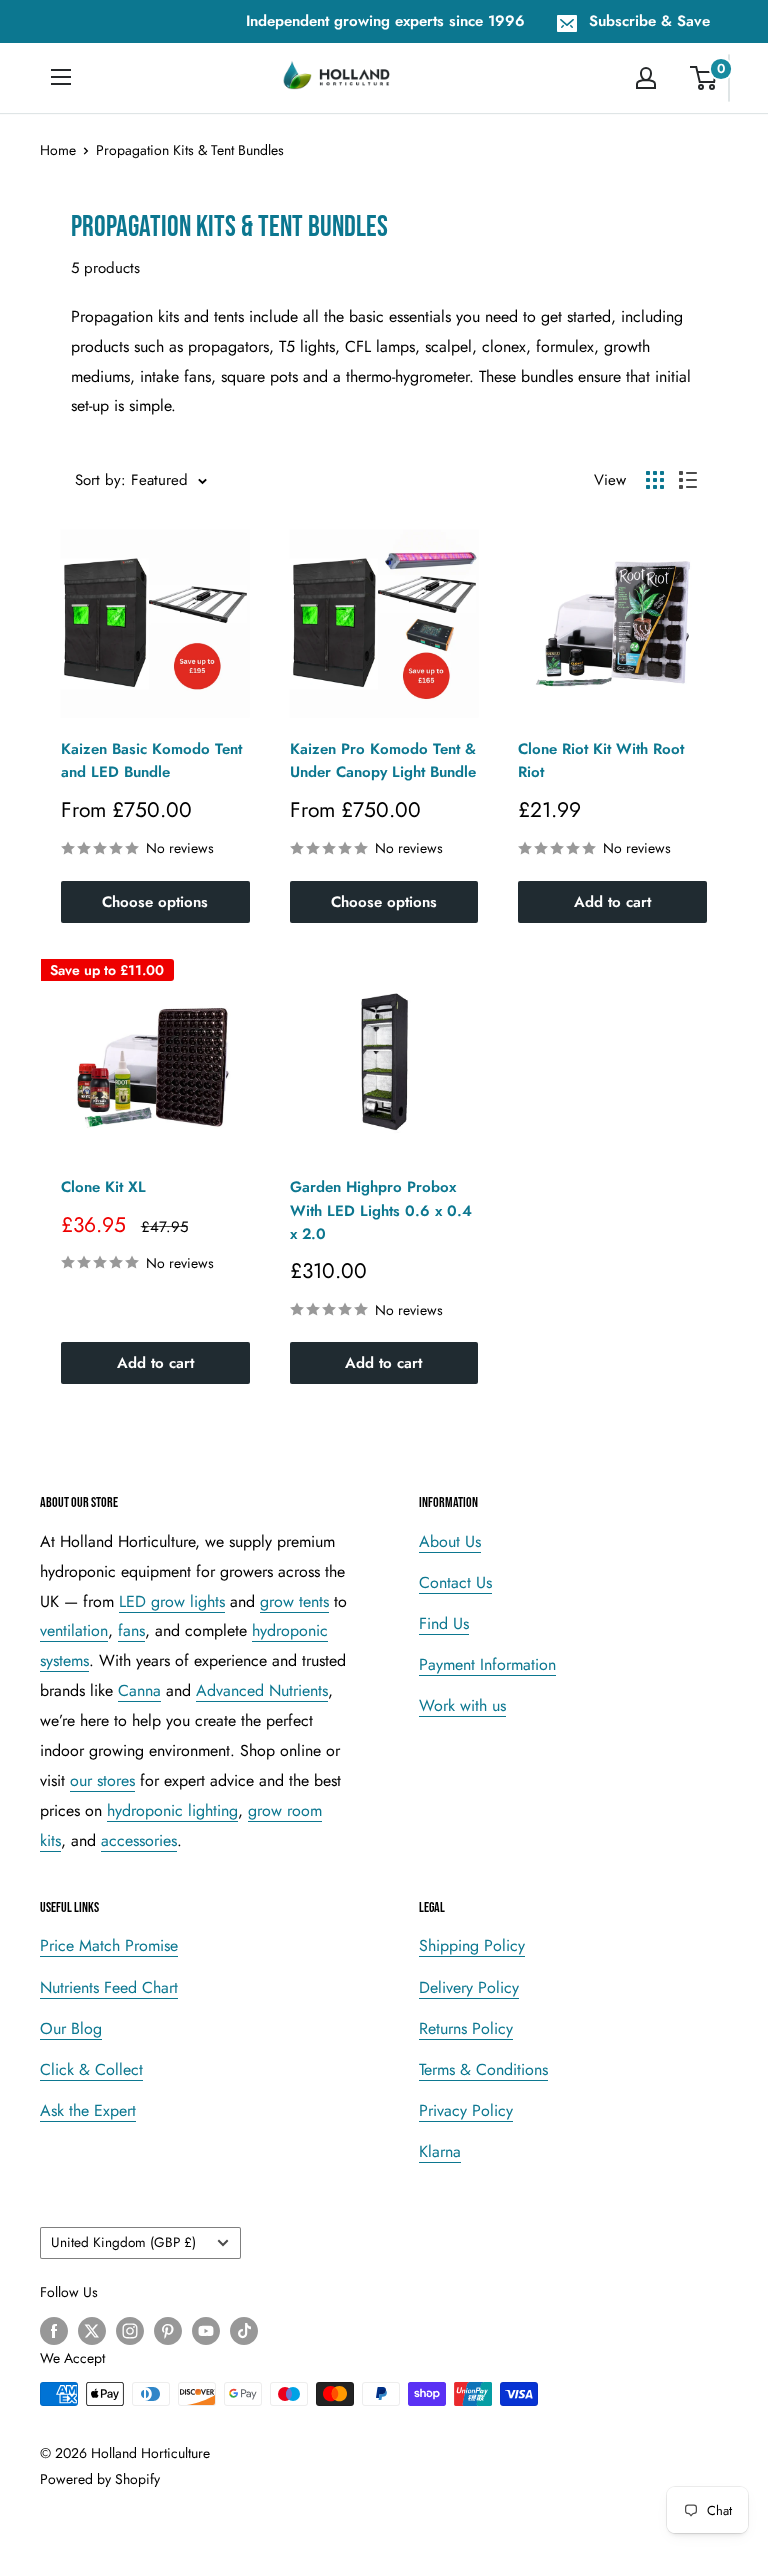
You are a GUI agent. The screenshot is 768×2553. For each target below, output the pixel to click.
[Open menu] (61, 77)
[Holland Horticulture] (338, 77)
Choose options (155, 902)
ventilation (74, 1630)
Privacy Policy (466, 2110)
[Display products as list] (688, 480)
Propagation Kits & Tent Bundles (190, 150)
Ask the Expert (88, 2110)
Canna (139, 1690)
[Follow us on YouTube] (206, 2330)
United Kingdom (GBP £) (123, 2242)
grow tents (294, 1601)
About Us (450, 1541)
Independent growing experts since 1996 (385, 21)
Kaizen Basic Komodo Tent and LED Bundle (151, 760)
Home (58, 150)
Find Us (444, 1623)
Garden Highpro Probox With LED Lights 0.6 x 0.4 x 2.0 (381, 1210)
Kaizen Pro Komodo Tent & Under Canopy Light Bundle (383, 760)
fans (131, 1630)
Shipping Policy (472, 1945)
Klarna (440, 2151)
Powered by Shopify (100, 2479)
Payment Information (487, 1664)
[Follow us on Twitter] (92, 2330)
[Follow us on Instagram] (130, 2330)
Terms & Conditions (483, 2069)
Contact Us (455, 1582)
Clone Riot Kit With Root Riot (601, 760)
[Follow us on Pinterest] (168, 2330)
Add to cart (612, 902)
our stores (102, 1780)
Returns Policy (466, 2028)
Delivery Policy (469, 1987)
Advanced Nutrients (262, 1690)
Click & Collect (91, 2069)
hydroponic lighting (172, 1810)
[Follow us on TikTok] (244, 2330)
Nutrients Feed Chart (109, 1987)
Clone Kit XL (103, 1187)
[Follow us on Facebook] (54, 2330)
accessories (139, 1840)
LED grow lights (172, 1601)
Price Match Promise (109, 1945)
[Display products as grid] (655, 480)
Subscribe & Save (649, 21)
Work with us (462, 1705)
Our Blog (71, 2028)
